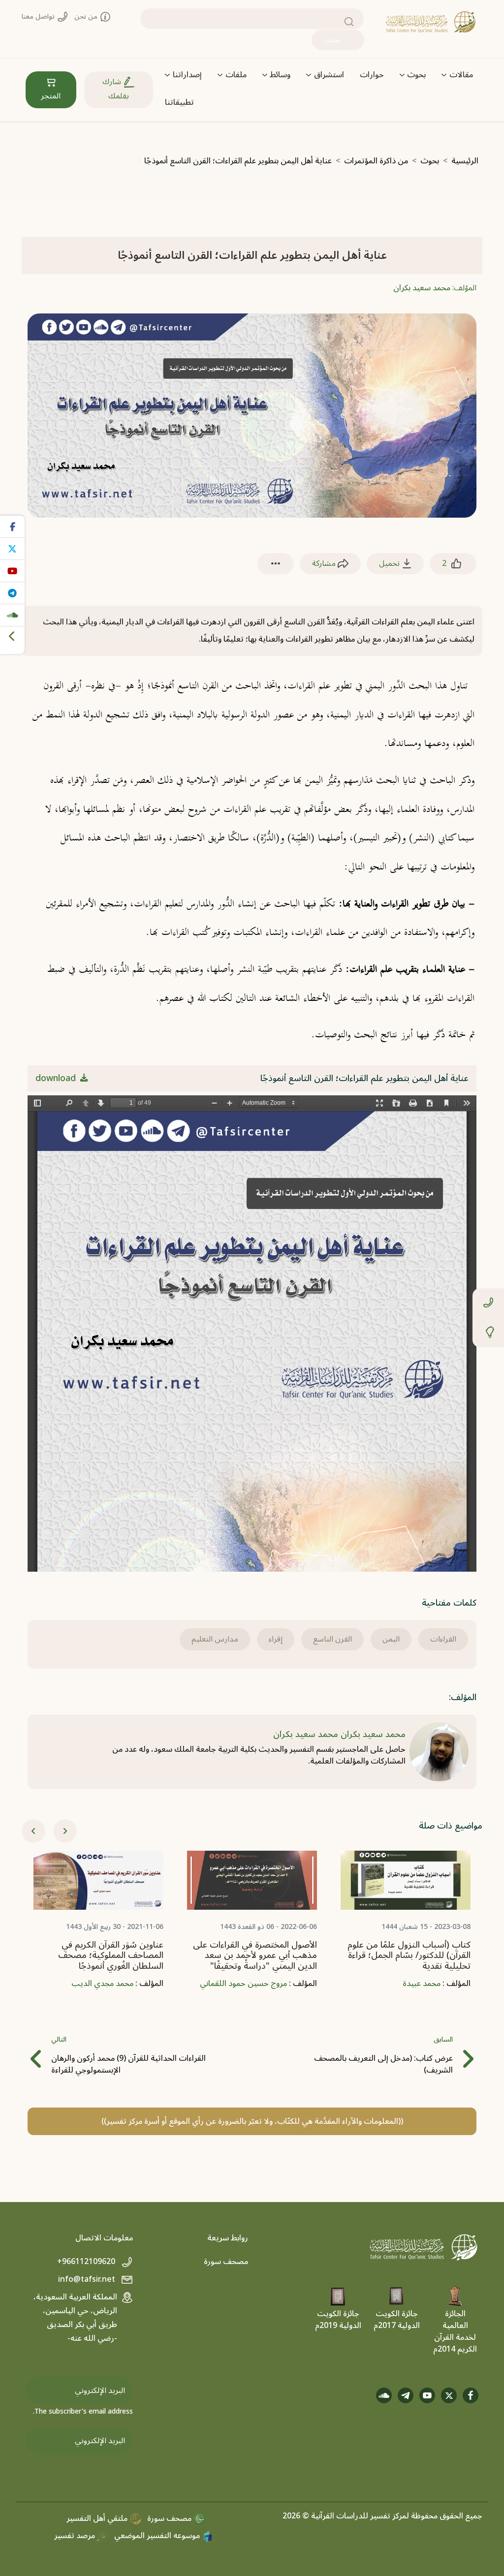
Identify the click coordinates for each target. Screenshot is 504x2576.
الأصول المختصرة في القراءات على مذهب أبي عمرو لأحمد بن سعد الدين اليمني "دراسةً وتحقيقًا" (255, 1955)
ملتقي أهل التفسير (98, 2518)
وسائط (280, 75)
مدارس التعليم (215, 1639)
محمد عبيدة (422, 1984)
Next (65, 1831)
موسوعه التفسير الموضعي (158, 2536)
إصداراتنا (187, 75)
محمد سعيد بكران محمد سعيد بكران (339, 1734)
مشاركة (325, 563)
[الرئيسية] (431, 22)
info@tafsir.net (88, 2279)
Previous (33, 1831)
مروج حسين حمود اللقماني (243, 1984)
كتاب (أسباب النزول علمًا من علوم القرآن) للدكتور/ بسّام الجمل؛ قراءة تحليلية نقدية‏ (409, 1955)
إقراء (276, 1639)
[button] (276, 564)
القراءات (443, 1639)
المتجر (51, 96)
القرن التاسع (332, 1639)
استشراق (329, 75)
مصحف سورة (226, 2262)
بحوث (416, 75)
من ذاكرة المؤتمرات (376, 161)
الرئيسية (465, 161)
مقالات (461, 75)
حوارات (372, 75)
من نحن (87, 16)
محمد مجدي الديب (102, 1984)
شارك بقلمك (116, 89)
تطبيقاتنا (179, 102)
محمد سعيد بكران (422, 288)
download (57, 1078)
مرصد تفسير (76, 2536)
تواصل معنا (39, 16)
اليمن (391, 1639)
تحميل (390, 563)
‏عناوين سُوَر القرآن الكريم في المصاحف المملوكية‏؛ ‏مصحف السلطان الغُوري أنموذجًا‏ (111, 1955)
